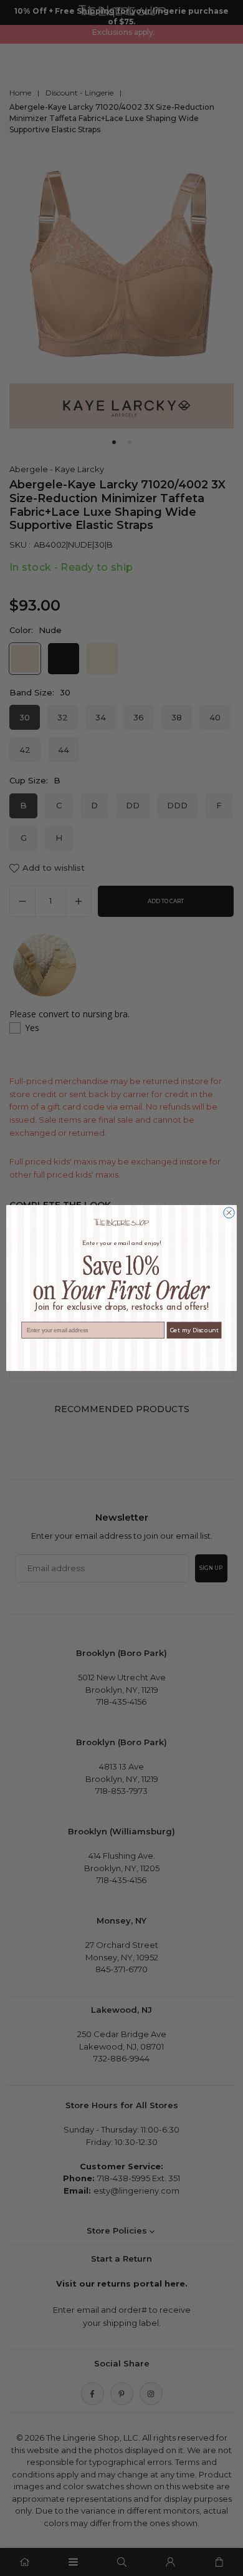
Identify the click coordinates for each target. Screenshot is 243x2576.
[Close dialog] (229, 1213)
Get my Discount (194, 1330)
